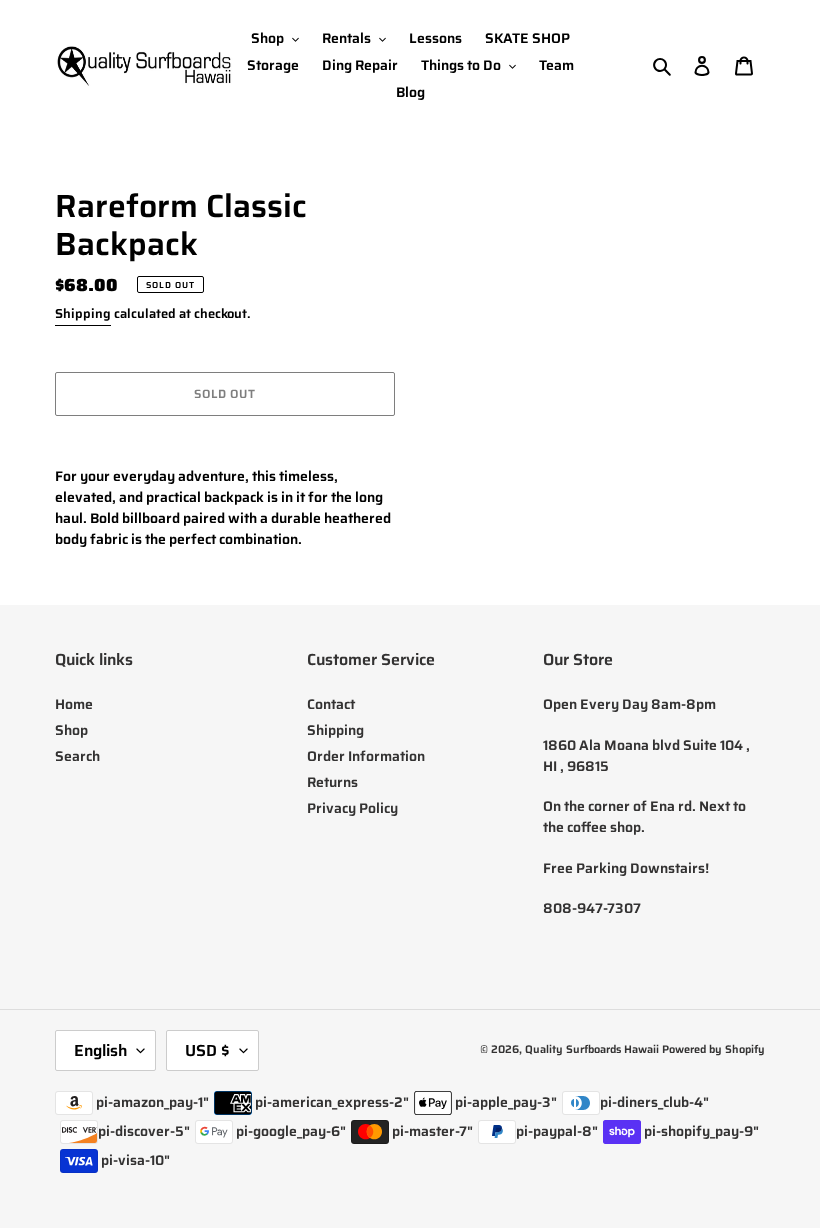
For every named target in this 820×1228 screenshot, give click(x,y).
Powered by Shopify (713, 1049)
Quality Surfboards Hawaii (592, 1049)
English (100, 1050)
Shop (71, 730)
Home (74, 704)
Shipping (83, 313)
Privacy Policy (352, 808)
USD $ (207, 1050)
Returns (332, 782)
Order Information (366, 756)
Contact (331, 704)
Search (77, 756)
